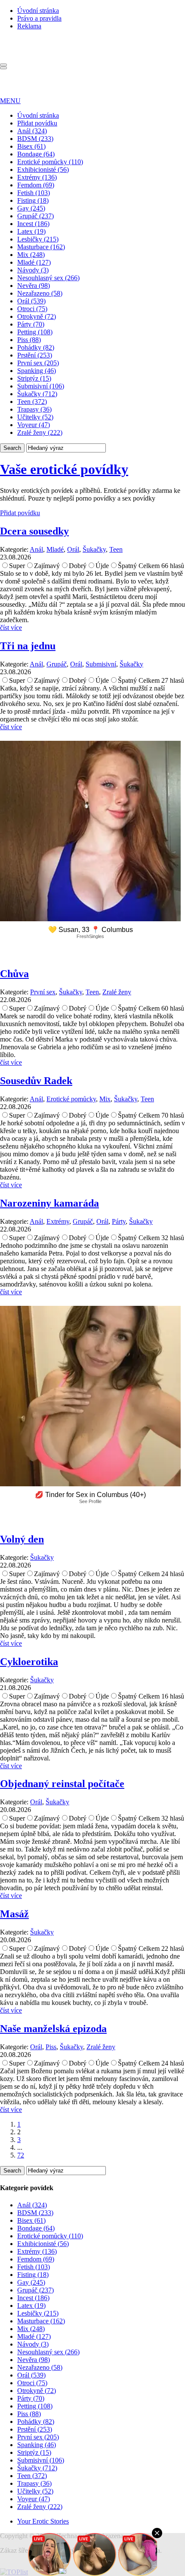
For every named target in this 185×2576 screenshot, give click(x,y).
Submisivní (101, 664)
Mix (105, 1099)
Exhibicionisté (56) (43, 170)
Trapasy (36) (34, 409)
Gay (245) (31, 208)
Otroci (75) (32, 309)
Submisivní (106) (41, 386)
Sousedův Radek (36, 1081)
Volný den (22, 1539)
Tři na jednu (28, 646)
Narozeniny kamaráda (49, 1203)
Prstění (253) (35, 355)
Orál (73, 549)
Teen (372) (32, 402)
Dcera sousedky (34, 531)
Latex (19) (31, 231)
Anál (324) (32, 131)
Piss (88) (29, 340)
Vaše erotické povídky (64, 469)
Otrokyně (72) (37, 316)
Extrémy (58, 1221)
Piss (51, 2047)
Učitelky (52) (35, 417)
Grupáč (57, 664)
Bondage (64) (36, 154)
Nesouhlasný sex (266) (48, 278)
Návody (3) (33, 270)
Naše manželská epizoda (53, 2029)
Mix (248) (31, 255)
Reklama (29, 26)
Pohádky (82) (36, 347)
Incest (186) (33, 224)
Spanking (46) (37, 371)
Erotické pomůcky (71, 1099)
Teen (116, 549)
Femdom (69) (36, 185)
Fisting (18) (33, 200)
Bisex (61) (31, 146)
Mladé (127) (34, 262)
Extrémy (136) (37, 177)
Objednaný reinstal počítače (62, 1784)
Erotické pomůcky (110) (50, 162)
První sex (43, 992)
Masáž (14, 1914)
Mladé (55, 549)
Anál (36, 549)
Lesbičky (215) (38, 239)
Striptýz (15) (34, 378)
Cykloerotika (29, 1662)
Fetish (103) (34, 193)
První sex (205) (38, 363)
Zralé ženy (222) (40, 432)
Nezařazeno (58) (40, 293)
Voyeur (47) (34, 425)
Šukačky (94, 549)
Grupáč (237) (35, 216)
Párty (119, 1221)
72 (21, 2155)
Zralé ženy (117, 992)
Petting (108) (35, 332)
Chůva (14, 974)
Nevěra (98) (34, 286)
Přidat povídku (37, 123)
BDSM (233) (35, 139)
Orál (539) (31, 301)
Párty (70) (31, 324)
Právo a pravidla (39, 18)
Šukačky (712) (37, 394)
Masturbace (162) (41, 247)
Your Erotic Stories (43, 2521)
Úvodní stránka (38, 11)
